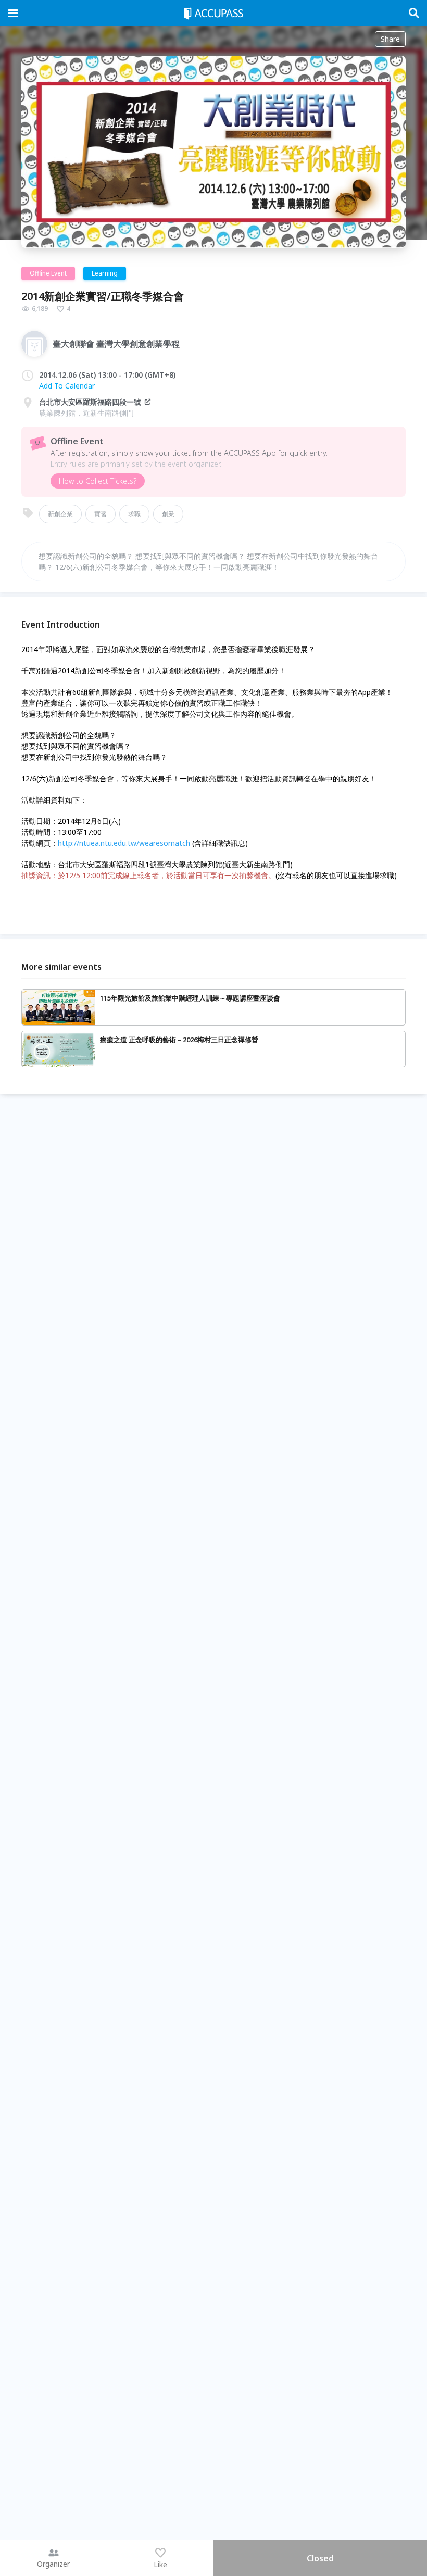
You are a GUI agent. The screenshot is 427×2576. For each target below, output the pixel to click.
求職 (134, 514)
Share (390, 39)
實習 (101, 514)
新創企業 (60, 514)
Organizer (53, 2564)
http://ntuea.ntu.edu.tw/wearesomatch (124, 843)
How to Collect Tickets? (98, 481)
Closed (320, 2558)
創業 (168, 514)
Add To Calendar (67, 386)
